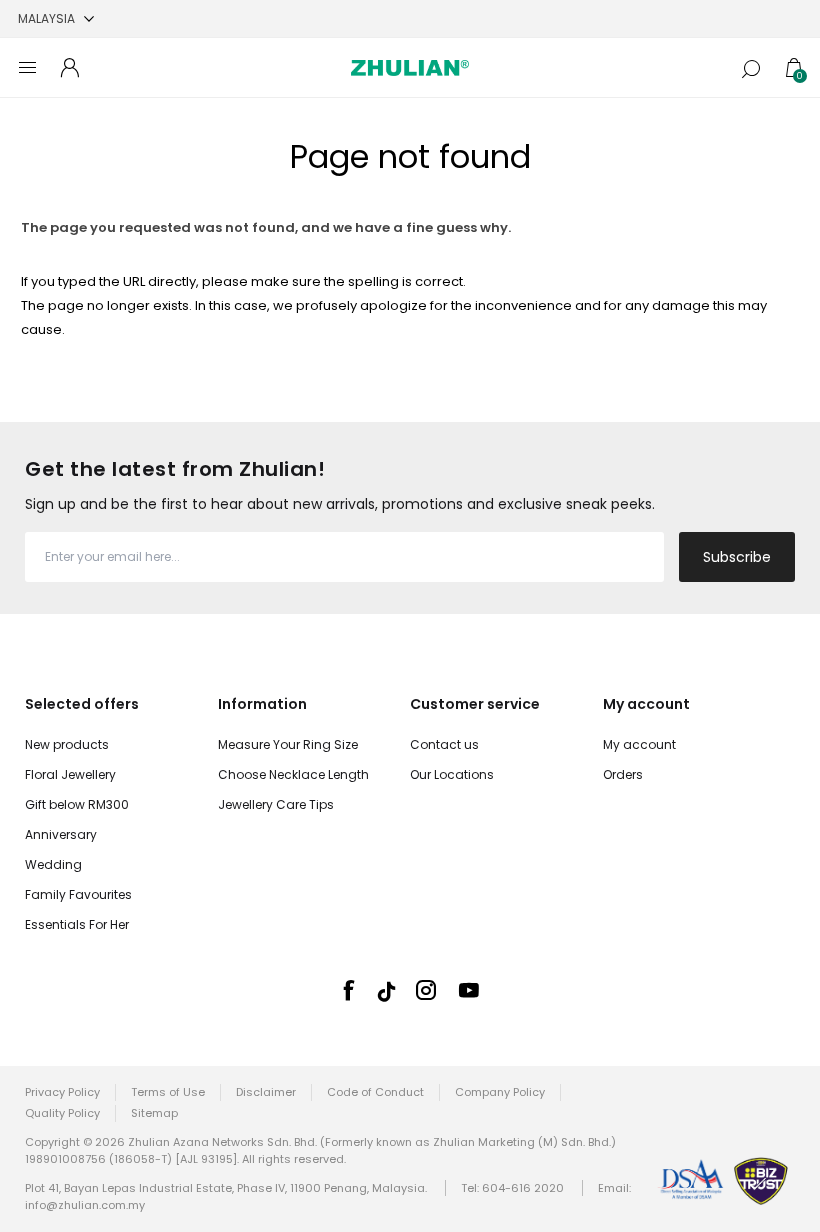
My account (639, 744)
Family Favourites (78, 894)
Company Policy (500, 1092)
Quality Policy (62, 1113)
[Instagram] (426, 990)
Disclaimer (266, 1092)
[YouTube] (469, 990)
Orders (623, 774)
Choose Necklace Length (293, 774)
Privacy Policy (62, 1092)
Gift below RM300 (77, 804)
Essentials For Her (77, 924)
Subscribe (737, 557)
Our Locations (452, 774)
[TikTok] (387, 991)
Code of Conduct (375, 1092)
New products (67, 744)
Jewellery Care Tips (276, 804)
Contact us (444, 744)
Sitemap (154, 1113)
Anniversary (61, 834)
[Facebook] (348, 990)
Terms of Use (168, 1092)
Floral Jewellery (70, 774)
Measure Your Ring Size (288, 744)
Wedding (53, 864)
